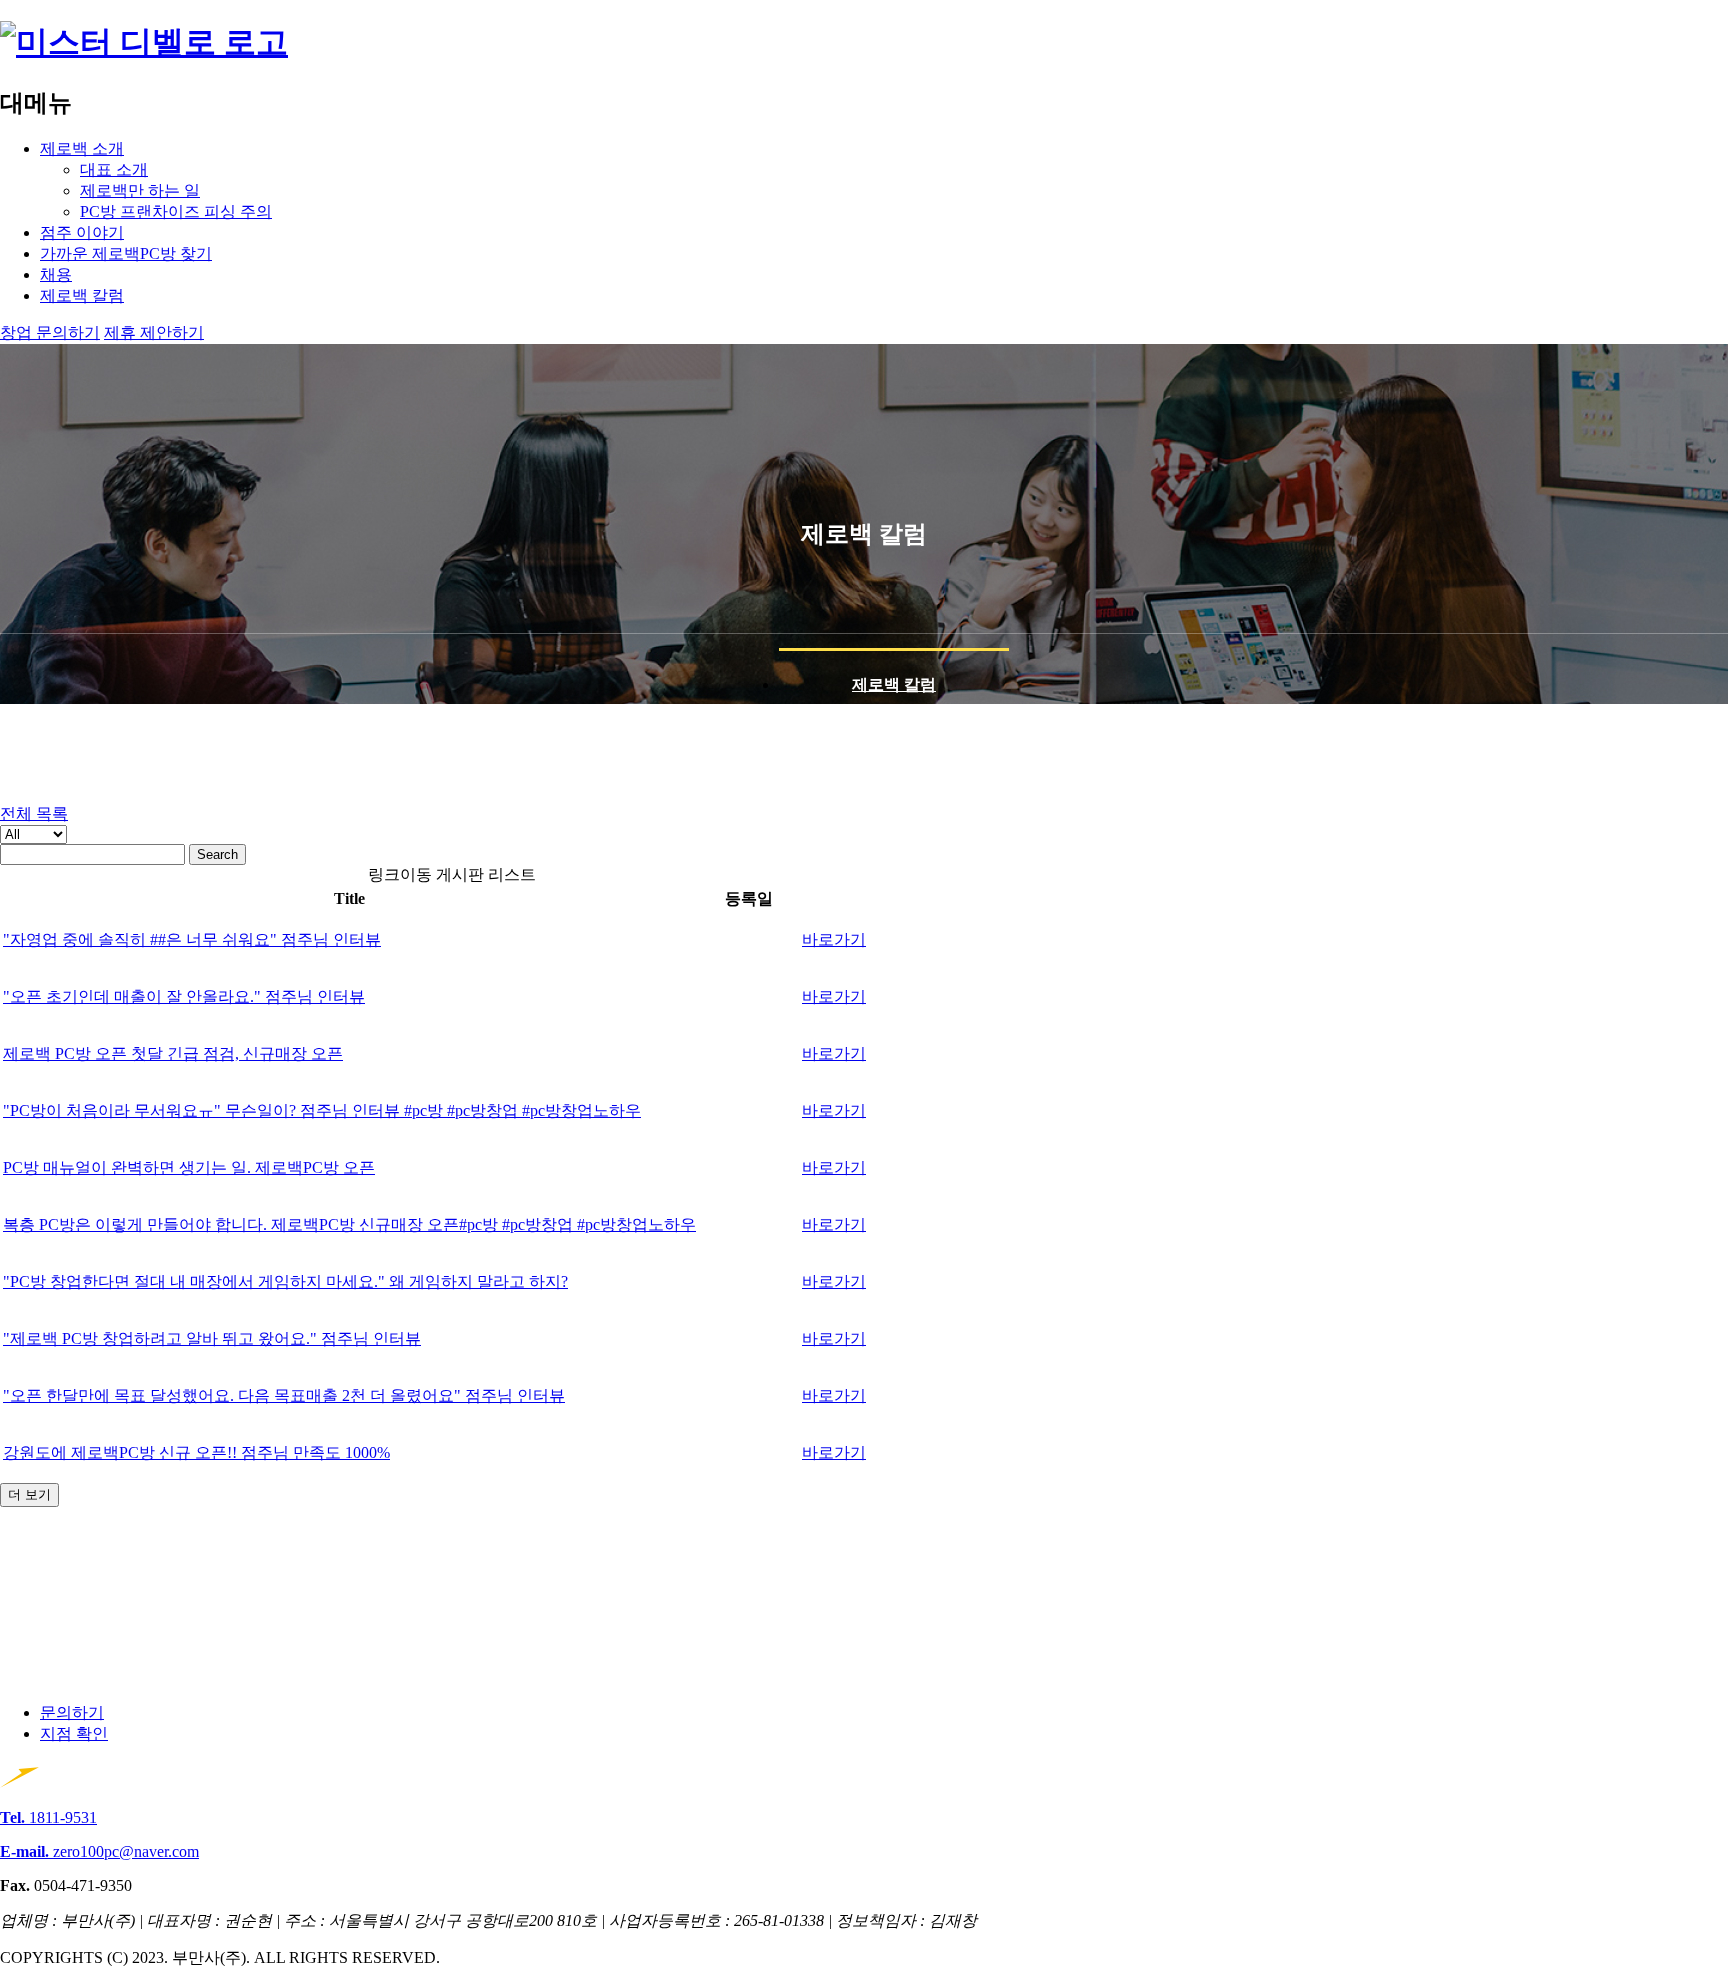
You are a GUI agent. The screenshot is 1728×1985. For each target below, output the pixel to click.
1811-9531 (48, 1817)
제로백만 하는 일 (140, 190)
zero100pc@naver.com (99, 1851)
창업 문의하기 (50, 332)
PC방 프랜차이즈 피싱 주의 (176, 211)
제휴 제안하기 (154, 332)
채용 (56, 274)
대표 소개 (114, 169)
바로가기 (834, 939)
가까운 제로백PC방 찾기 (126, 253)
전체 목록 (34, 813)
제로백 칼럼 (82, 295)
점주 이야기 (82, 232)
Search (217, 854)
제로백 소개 (82, 148)
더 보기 (29, 1494)
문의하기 (72, 1712)
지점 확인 (74, 1733)
